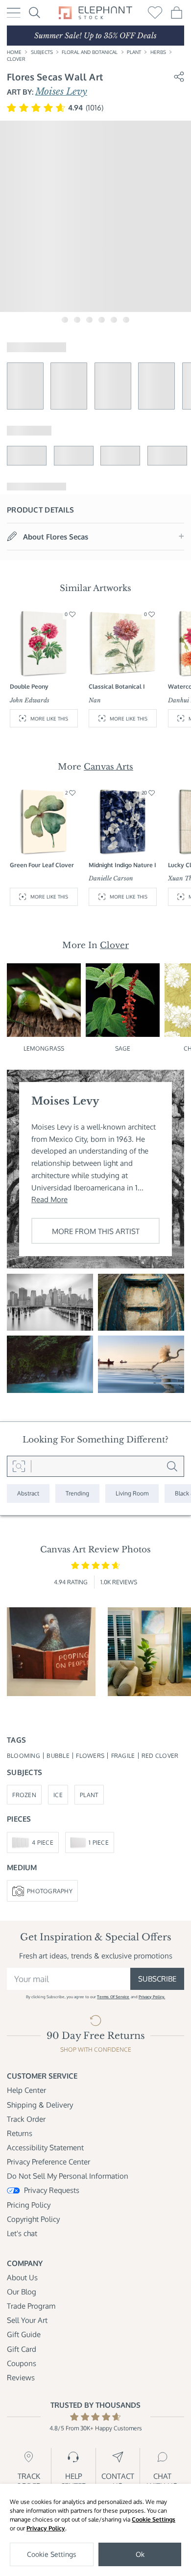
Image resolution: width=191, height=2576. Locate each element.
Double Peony (29, 686)
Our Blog (22, 2292)
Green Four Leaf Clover (42, 865)
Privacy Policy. (152, 1996)
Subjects (42, 52)
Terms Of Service (113, 1996)
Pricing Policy (29, 2205)
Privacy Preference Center (48, 2162)
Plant (134, 52)
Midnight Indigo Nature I (122, 865)
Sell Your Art (27, 2320)
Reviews (21, 2377)
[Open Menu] (14, 13)
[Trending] (77, 1494)
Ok (140, 2554)
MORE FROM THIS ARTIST (96, 1231)
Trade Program (31, 2306)
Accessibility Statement (45, 2147)
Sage (123, 1048)
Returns (20, 2133)
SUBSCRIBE (157, 1979)
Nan (95, 700)
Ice (58, 1795)
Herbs (158, 52)
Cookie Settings (154, 2519)
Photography (50, 1891)
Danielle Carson (111, 878)
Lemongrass (44, 1048)
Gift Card (22, 2349)
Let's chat (22, 2233)
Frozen (24, 1795)
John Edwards (30, 700)
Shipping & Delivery (40, 2105)
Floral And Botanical (90, 52)
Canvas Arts (108, 767)
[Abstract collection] (28, 1494)
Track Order (26, 2119)
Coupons (22, 2363)
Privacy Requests (52, 2190)
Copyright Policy (33, 2219)
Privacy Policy (46, 2528)
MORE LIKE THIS (49, 718)
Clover (16, 59)
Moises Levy (61, 91)
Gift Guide (24, 2334)
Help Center (26, 2090)
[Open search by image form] (19, 1467)
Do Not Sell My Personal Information (68, 2176)
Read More (49, 1199)
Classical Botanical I (117, 686)
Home (14, 52)
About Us (22, 2277)
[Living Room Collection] (132, 1494)
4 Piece (43, 1842)
